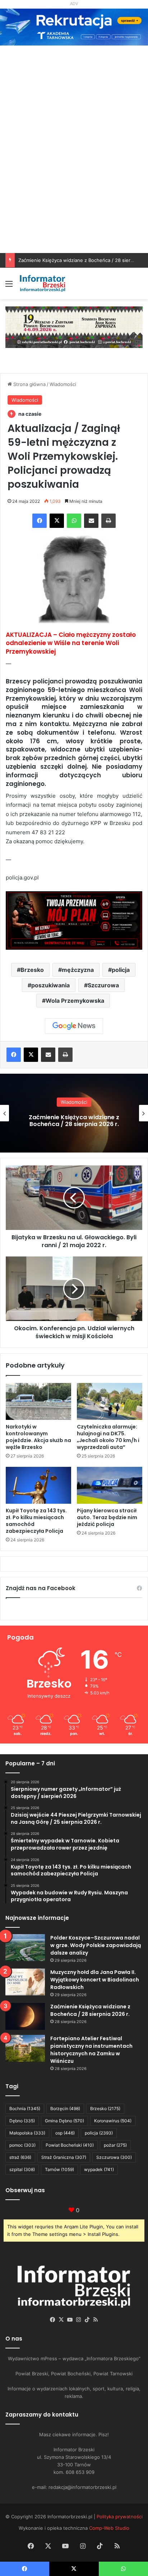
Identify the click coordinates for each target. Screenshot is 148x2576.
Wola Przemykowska (75, 1001)
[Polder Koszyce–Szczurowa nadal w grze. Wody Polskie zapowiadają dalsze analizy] (25, 1948)
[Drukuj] (108, 521)
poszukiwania (50, 985)
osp (65, 2133)
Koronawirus (113, 2121)
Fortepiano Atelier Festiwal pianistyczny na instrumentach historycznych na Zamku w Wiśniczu (74, 1120)
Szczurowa (103, 985)
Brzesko (32, 970)
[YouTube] (70, 2320)
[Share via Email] (91, 521)
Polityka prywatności (120, 2517)
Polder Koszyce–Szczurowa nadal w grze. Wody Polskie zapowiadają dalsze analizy (96, 1945)
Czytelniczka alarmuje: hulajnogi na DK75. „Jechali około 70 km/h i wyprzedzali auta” (108, 1437)
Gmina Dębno (64, 2121)
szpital (22, 2169)
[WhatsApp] (74, 521)
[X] (57, 521)
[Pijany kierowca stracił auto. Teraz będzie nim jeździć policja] (110, 1485)
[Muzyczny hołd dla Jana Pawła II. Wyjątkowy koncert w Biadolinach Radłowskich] (25, 1982)
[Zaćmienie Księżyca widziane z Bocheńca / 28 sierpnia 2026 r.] (25, 2016)
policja (121, 970)
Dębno (22, 2121)
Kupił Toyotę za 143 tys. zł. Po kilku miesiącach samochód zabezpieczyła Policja (36, 1521)
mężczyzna (78, 970)
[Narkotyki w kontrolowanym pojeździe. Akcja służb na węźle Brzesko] (38, 1401)
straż (20, 2157)
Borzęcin (65, 2108)
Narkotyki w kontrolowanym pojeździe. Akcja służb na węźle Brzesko (38, 1437)
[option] (74, 1113)
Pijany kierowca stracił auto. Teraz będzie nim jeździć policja (107, 1517)
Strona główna (29, 384)
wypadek (99, 2169)
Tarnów (59, 2169)
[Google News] (74, 1026)
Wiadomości (63, 384)
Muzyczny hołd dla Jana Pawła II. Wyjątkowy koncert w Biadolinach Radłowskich (95, 1980)
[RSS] (96, 2320)
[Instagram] (78, 2320)
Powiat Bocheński (70, 2145)
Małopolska (27, 2133)
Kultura (74, 1098)
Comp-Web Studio (109, 2528)
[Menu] (9, 286)
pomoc (22, 2145)
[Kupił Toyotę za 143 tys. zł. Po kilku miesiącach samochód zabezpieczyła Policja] (38, 1485)
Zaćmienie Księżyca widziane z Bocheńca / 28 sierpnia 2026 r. (90, 2010)
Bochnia (25, 2108)
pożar (115, 2145)
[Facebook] (40, 521)
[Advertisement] (74, 176)
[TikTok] (87, 2320)
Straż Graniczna (64, 2157)
